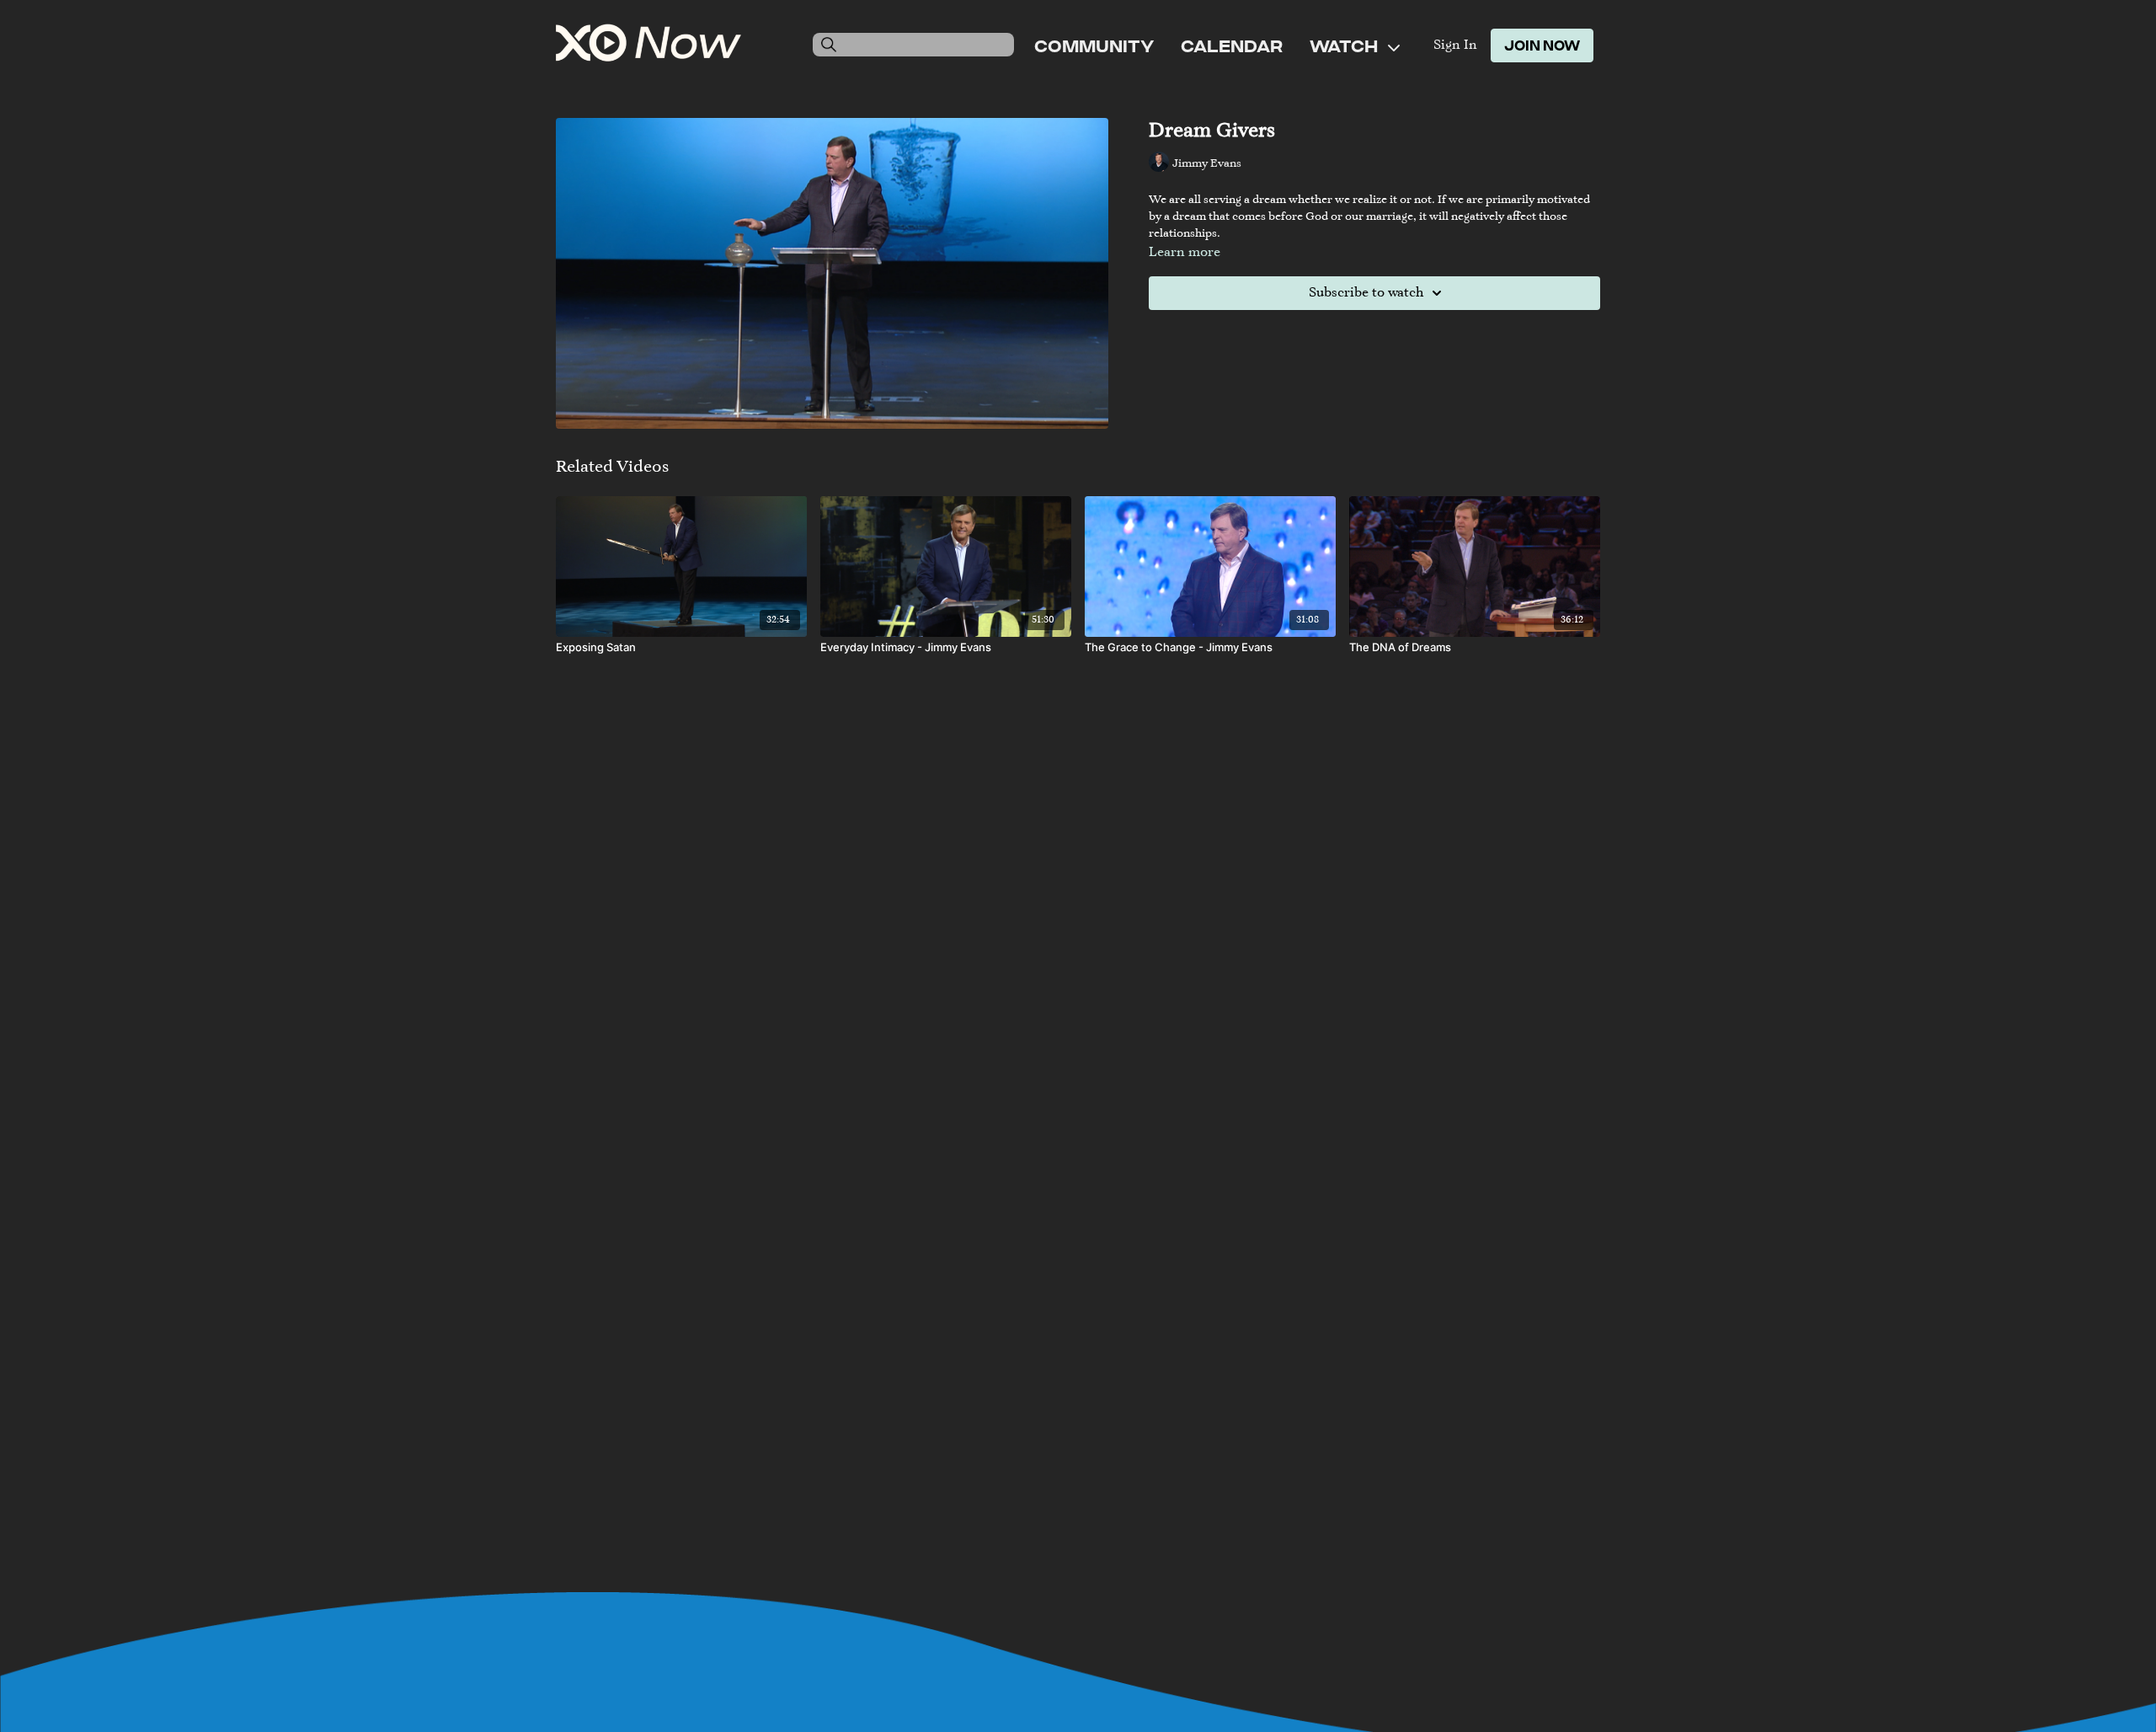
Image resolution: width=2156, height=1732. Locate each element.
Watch (1345, 45)
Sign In (1455, 45)
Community (1094, 45)
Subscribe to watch (1366, 293)
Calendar (1232, 45)
